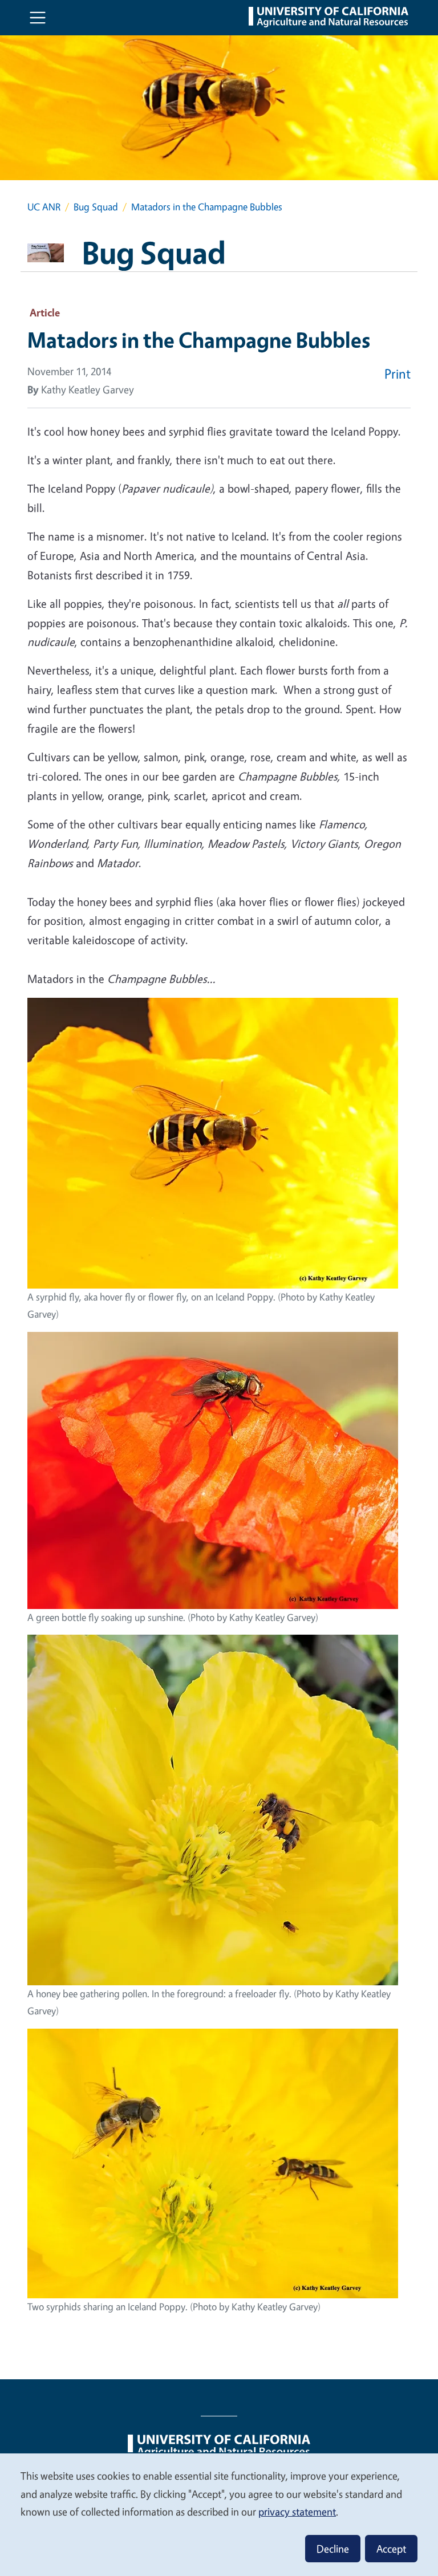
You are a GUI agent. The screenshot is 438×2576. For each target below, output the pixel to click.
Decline (333, 2549)
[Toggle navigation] (38, 18)
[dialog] (219, 2514)
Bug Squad (96, 207)
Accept (391, 2549)
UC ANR (44, 207)
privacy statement (297, 2512)
